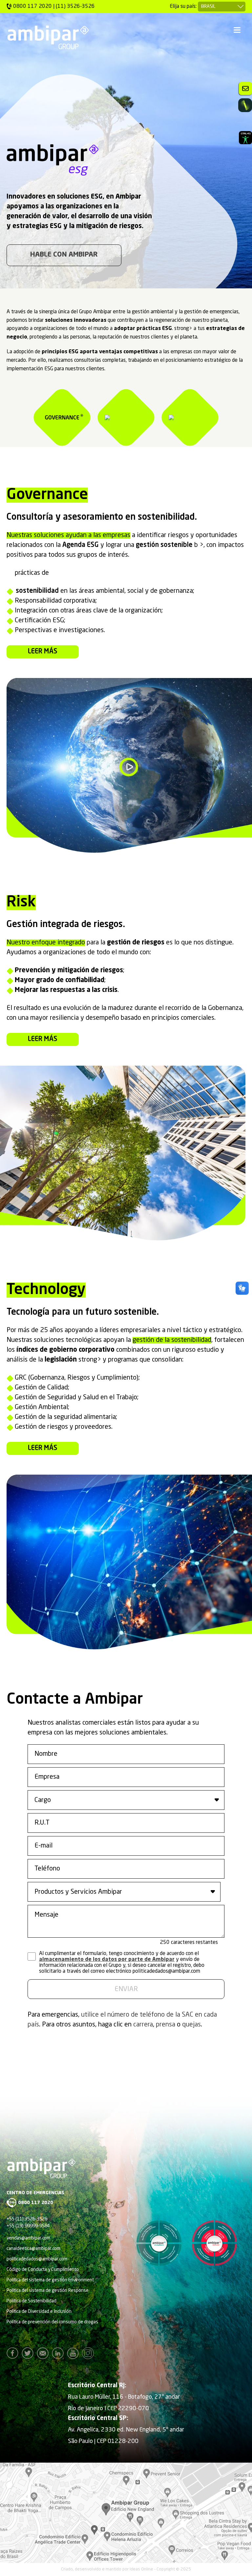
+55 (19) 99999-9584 (28, 2226)
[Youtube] (74, 2353)
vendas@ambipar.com (28, 2238)
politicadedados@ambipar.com (37, 2259)
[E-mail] (44, 2353)
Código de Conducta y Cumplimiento (43, 2270)
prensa (166, 2025)
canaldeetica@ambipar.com (33, 2249)
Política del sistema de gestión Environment (50, 2280)
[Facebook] (14, 2353)
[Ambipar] (48, 37)
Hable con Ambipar (64, 255)
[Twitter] (29, 2353)
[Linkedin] (59, 2353)
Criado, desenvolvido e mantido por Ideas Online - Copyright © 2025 (126, 2569)
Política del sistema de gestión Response (48, 2291)
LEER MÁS (43, 652)
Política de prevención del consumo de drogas (52, 2322)
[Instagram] (90, 2353)
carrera (143, 2025)
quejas (191, 2025)
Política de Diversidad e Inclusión (39, 2312)
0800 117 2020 (36, 2203)
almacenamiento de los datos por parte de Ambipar (107, 1960)
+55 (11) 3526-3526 (27, 2219)
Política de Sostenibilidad (31, 2301)
